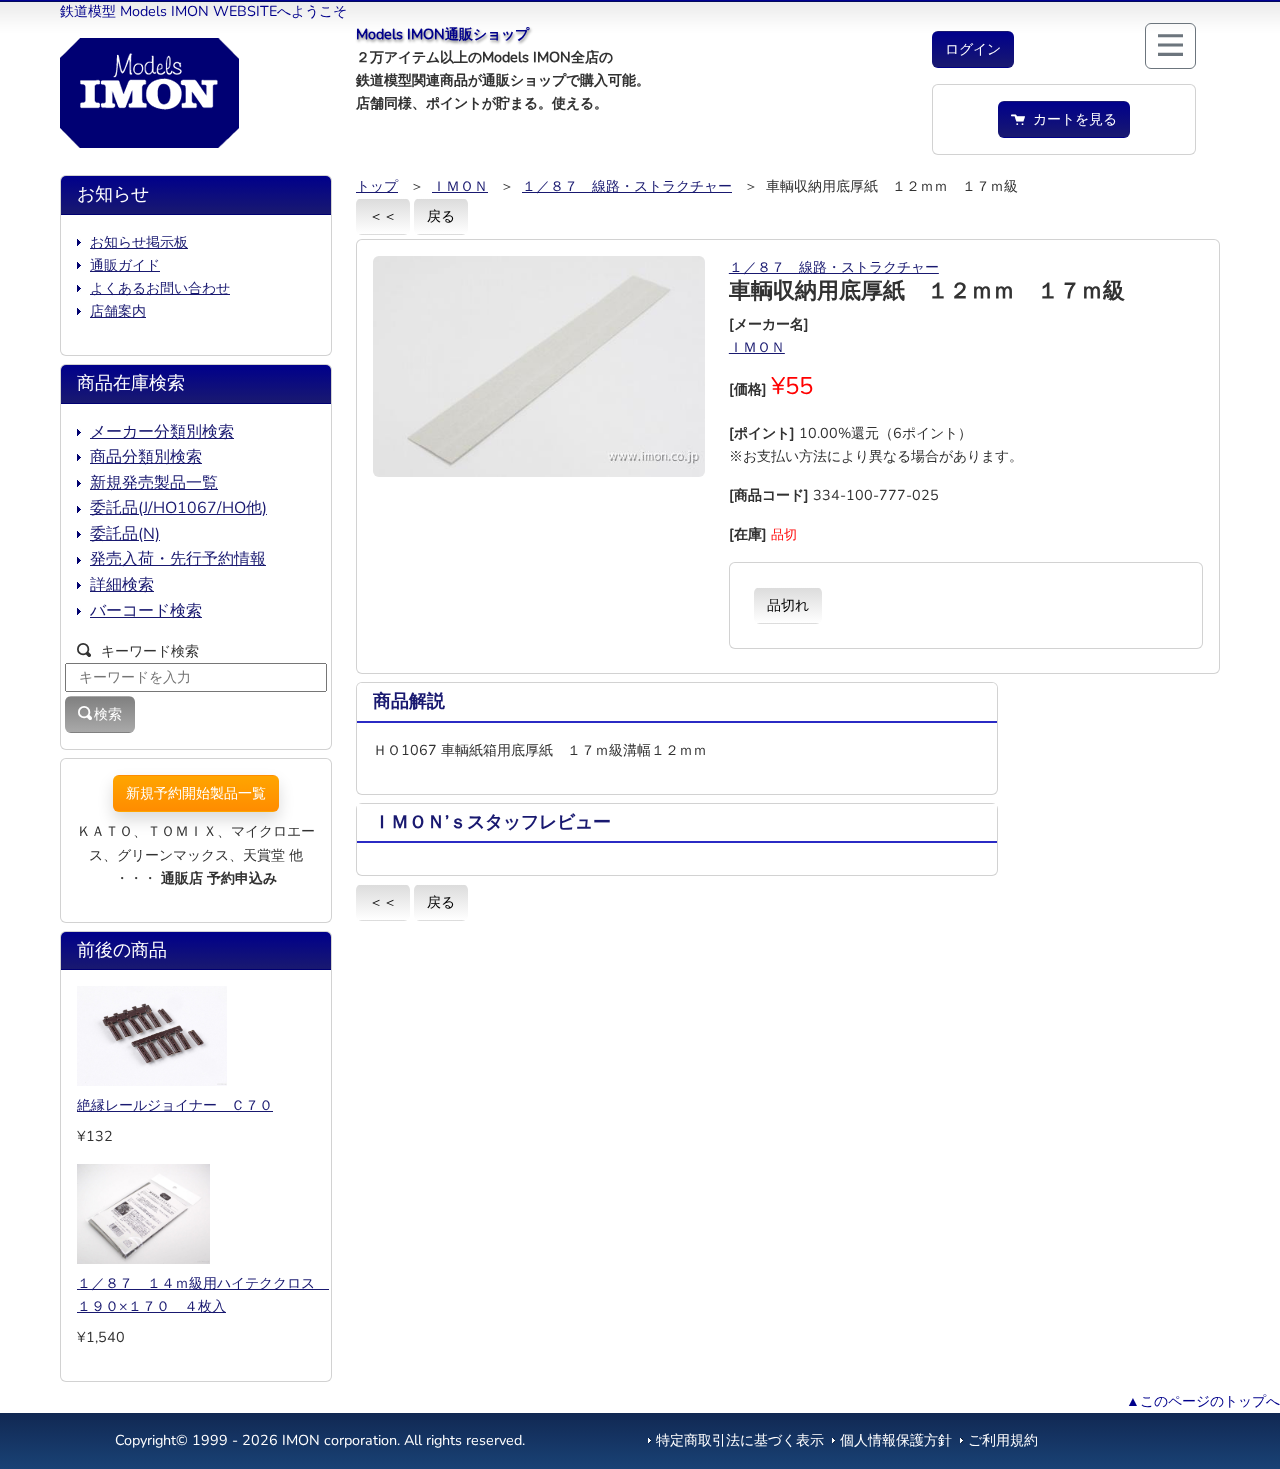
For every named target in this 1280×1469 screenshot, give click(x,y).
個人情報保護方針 (896, 1440)
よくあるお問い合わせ (160, 288)
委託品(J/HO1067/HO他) (178, 508)
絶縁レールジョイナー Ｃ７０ (175, 1105)
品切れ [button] (788, 605)
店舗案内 (118, 311)
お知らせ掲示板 (139, 242)
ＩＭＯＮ (460, 186)
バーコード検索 (146, 611)
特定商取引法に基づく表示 (740, 1440)
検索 (108, 714)
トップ (377, 186)
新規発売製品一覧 (154, 483)
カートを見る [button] (1071, 119)
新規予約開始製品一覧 (196, 793)
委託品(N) (125, 534)
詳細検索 (122, 585)
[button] (973, 49)
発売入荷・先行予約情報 (178, 559)
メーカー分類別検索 (162, 432)
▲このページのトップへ (1203, 1401)
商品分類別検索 (146, 457)
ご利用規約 (1003, 1440)
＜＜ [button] (383, 216)
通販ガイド (125, 265)
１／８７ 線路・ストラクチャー (627, 186)
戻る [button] (441, 216)
